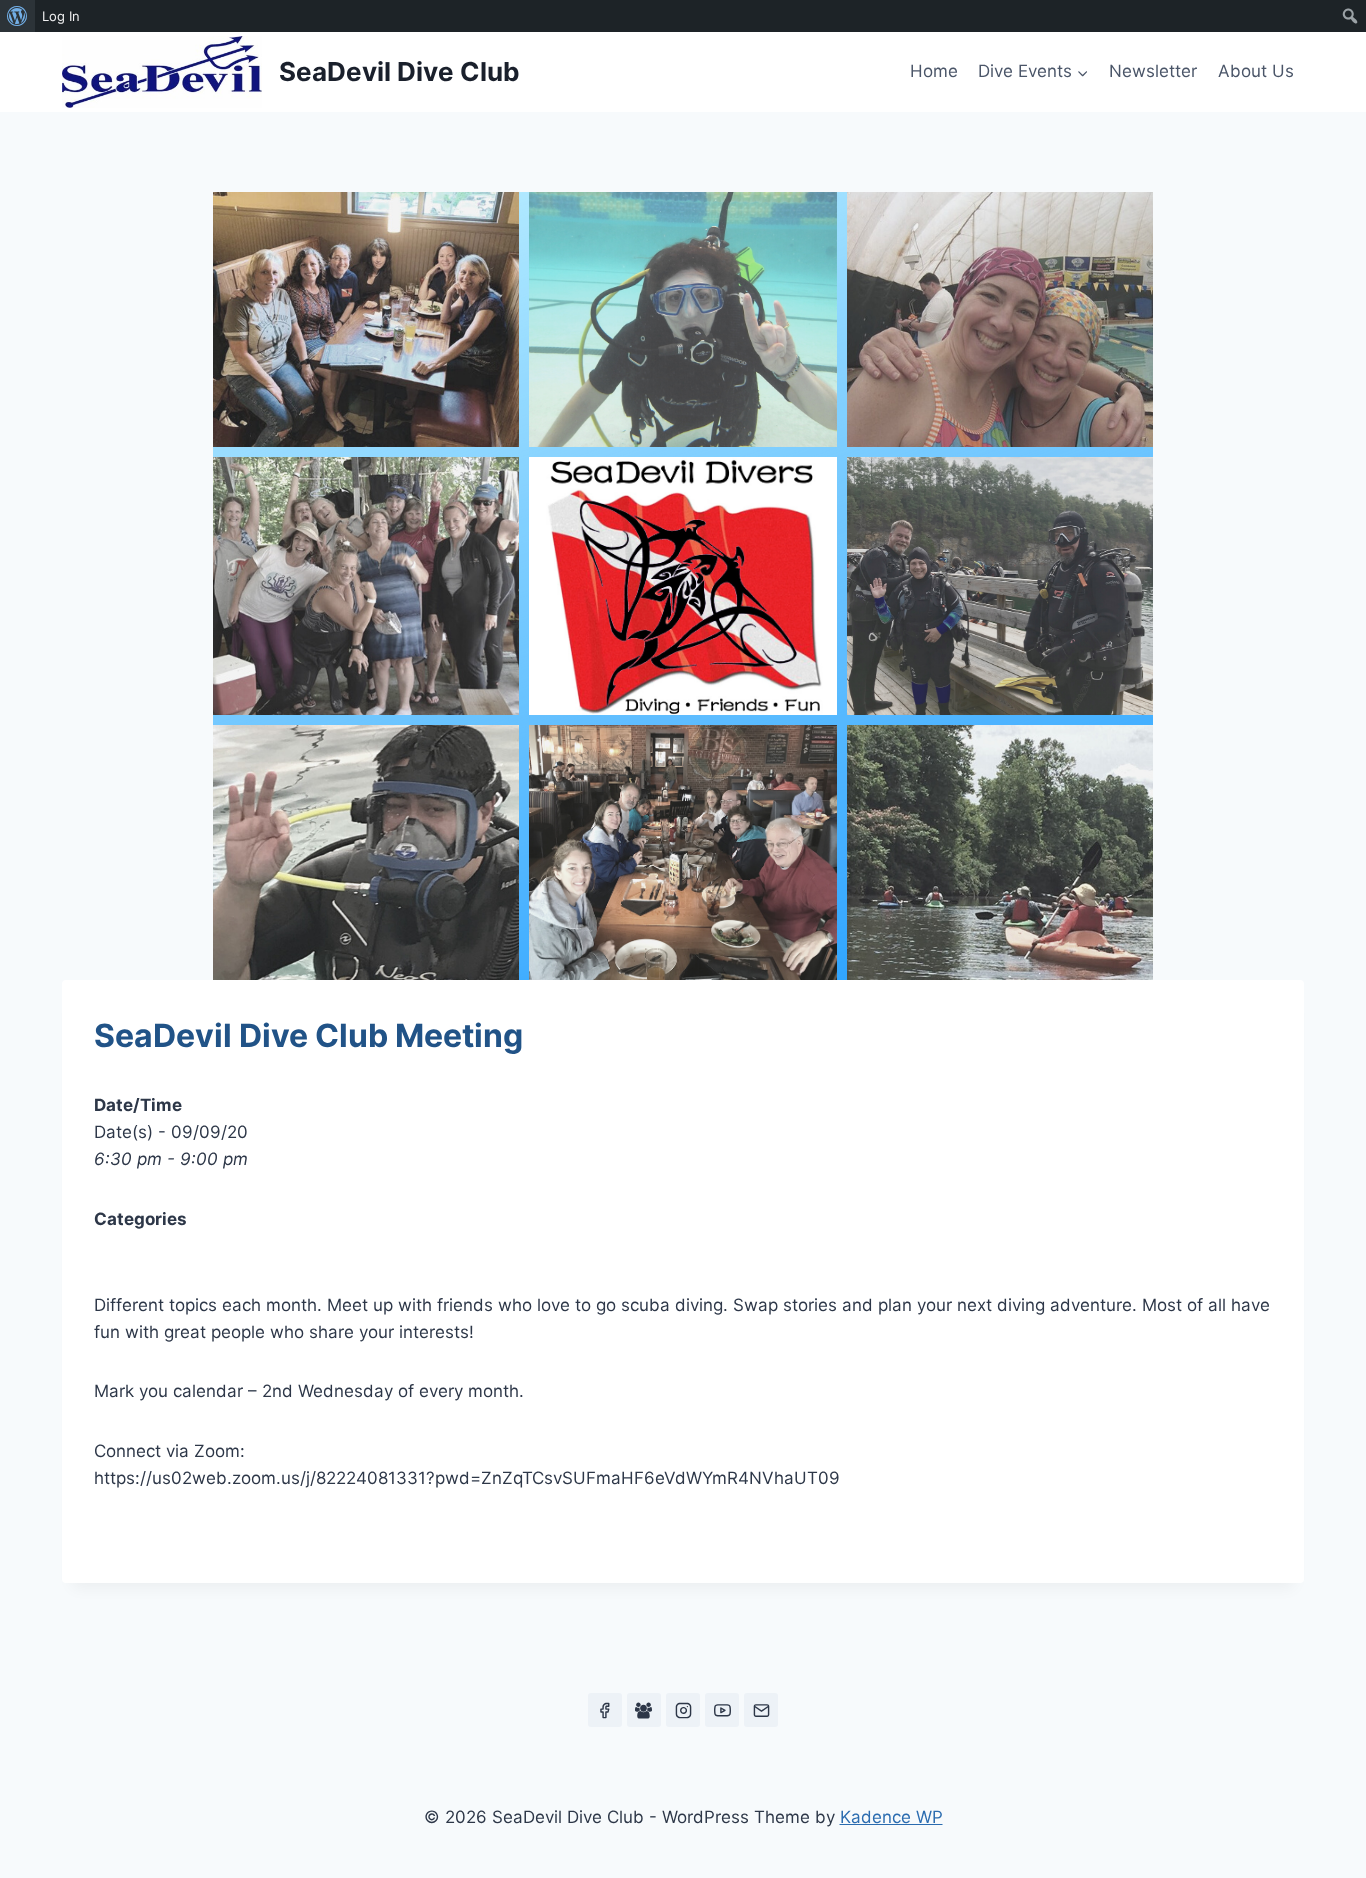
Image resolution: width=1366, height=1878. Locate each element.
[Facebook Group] (644, 1710)
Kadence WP (891, 1817)
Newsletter (1153, 71)
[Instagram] (683, 1710)
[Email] (761, 1710)
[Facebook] (605, 1710)
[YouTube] (722, 1710)
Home (934, 71)
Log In (61, 16)
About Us (1256, 71)
